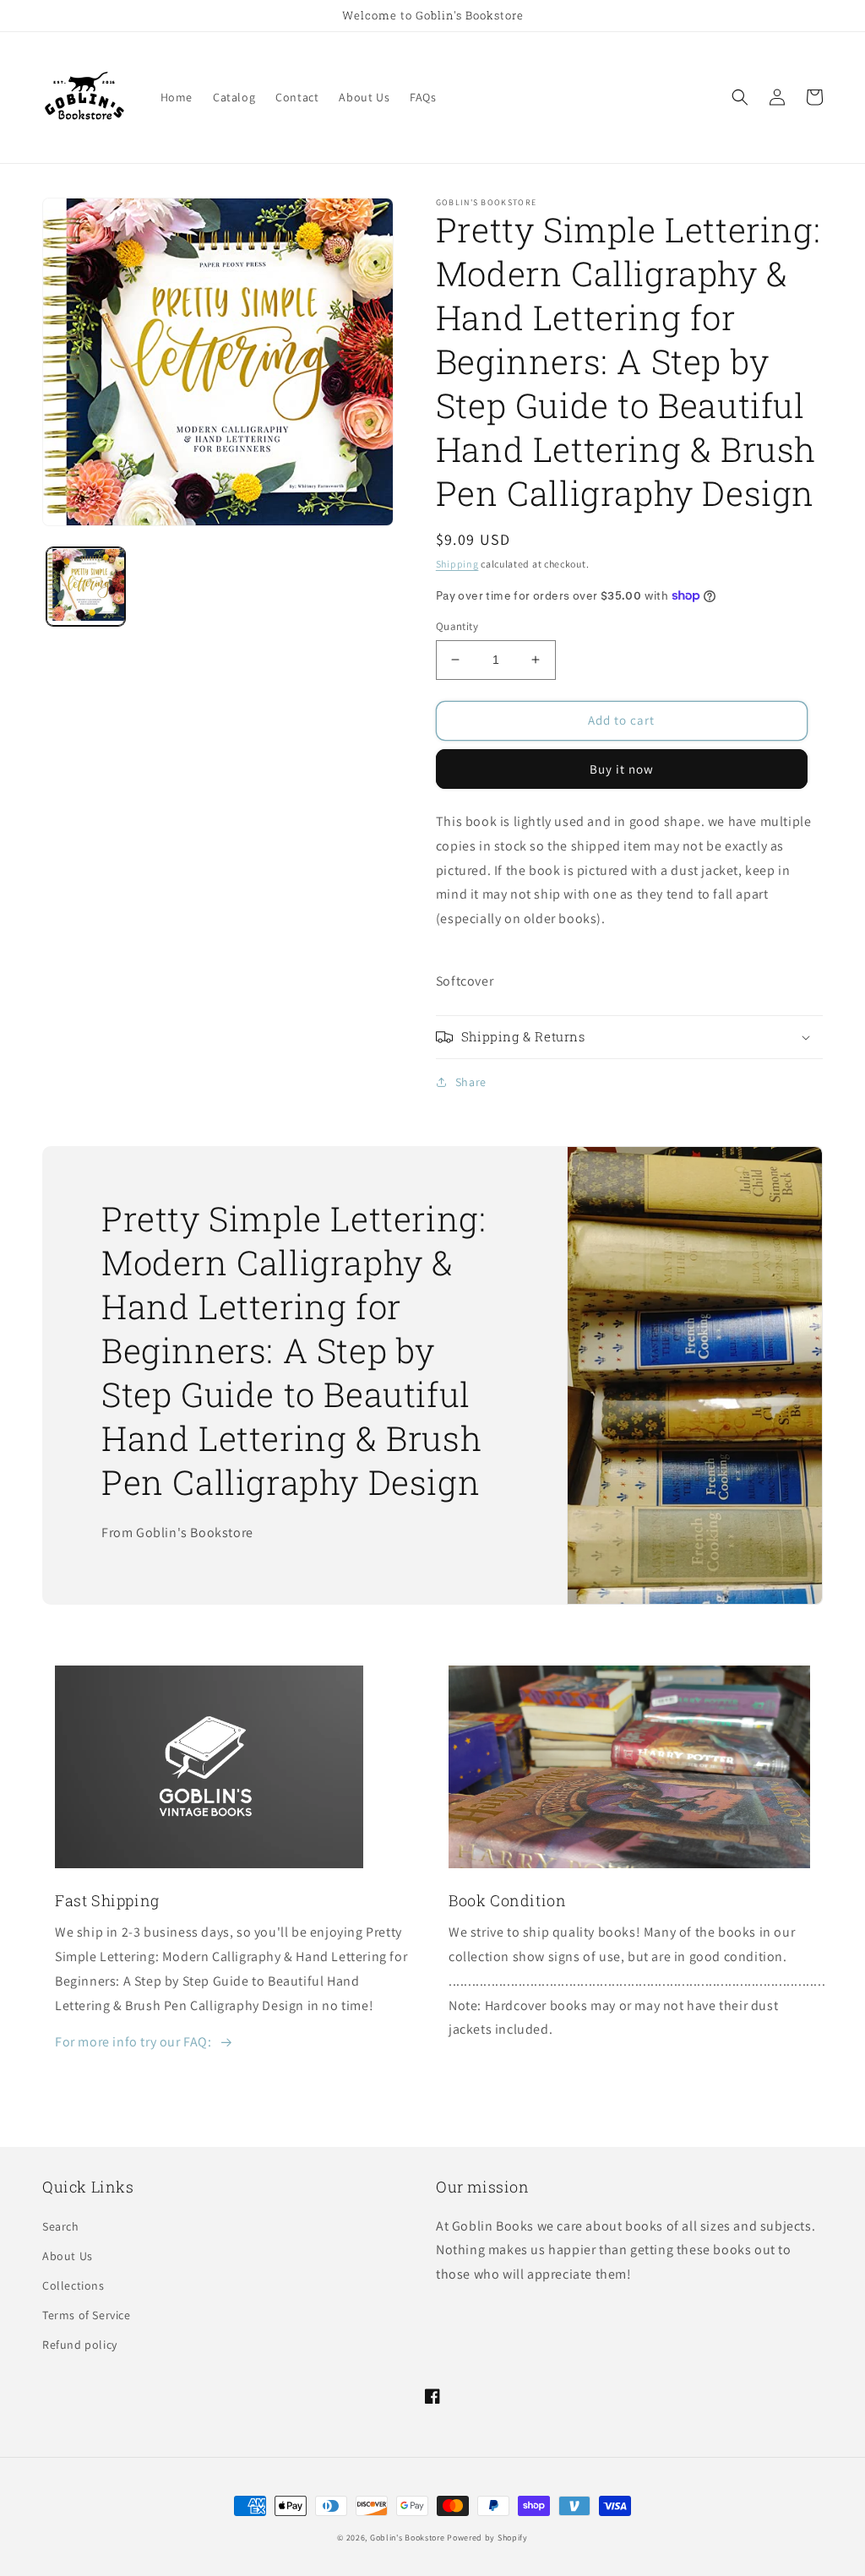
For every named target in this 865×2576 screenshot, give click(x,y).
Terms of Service (87, 2315)
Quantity (457, 626)
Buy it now (622, 769)
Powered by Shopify (487, 2538)
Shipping (457, 564)
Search (61, 2226)
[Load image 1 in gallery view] (86, 587)
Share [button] (471, 1082)
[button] (740, 97)
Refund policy (80, 2345)
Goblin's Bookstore (408, 2538)
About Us (68, 2256)
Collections (73, 2285)
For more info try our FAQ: (133, 2042)
